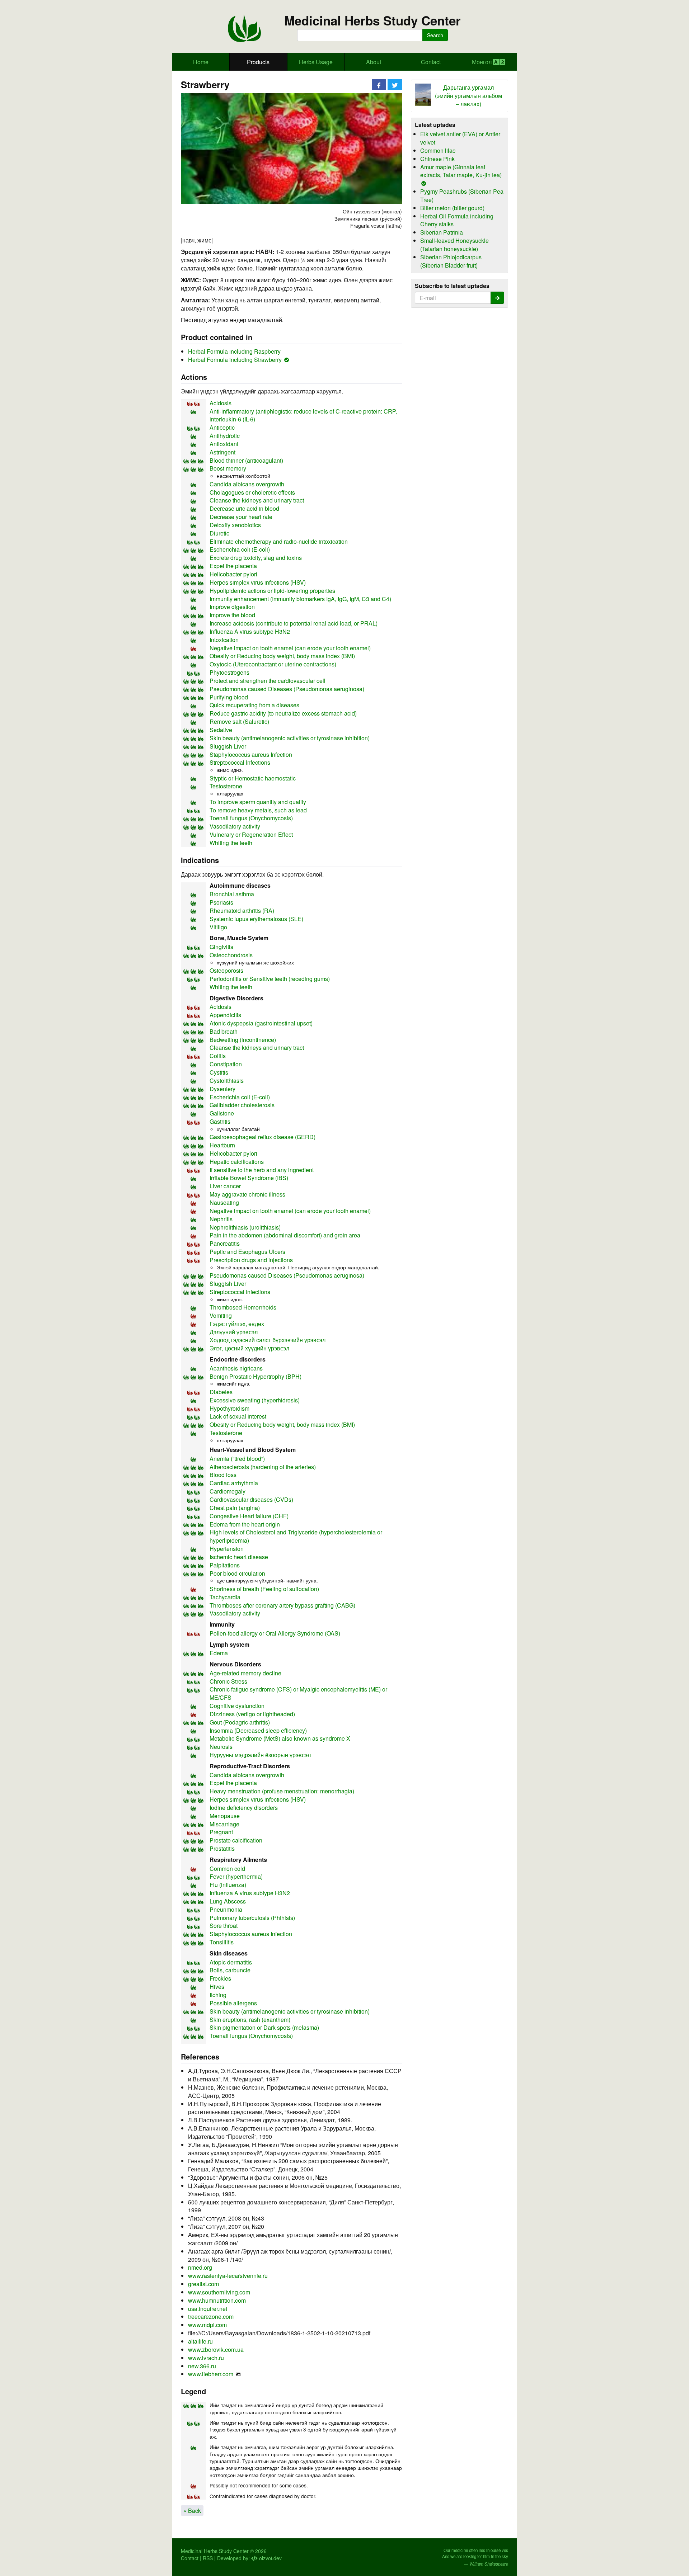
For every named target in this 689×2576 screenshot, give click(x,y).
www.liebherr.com (211, 2374)
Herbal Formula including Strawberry (235, 360)
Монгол (482, 62)
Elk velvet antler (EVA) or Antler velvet (460, 138)
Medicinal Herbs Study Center (372, 21)
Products (258, 62)
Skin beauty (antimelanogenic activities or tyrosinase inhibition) (290, 738)
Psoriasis (221, 902)
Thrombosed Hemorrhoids (243, 1307)
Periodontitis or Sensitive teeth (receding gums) (270, 979)
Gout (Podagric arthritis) (240, 1722)
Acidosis (221, 403)
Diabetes (221, 1392)
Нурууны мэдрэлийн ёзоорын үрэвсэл (260, 1755)
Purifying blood (229, 697)
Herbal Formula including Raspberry (234, 351)
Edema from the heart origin (245, 1524)
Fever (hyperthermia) (236, 1876)
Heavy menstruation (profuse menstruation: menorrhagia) (282, 1791)
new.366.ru (202, 2366)
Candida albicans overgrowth (247, 484)
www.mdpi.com (207, 2325)
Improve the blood (232, 615)
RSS (208, 2558)
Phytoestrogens (229, 672)
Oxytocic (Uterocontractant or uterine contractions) (273, 664)
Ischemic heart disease (239, 1557)
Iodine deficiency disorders (244, 1808)
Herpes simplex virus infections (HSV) (258, 582)
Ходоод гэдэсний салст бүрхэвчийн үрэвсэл (268, 1340)
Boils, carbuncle (230, 1970)
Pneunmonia (226, 1909)
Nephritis (221, 1219)
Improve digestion (232, 607)
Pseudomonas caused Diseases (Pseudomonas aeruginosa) (287, 689)
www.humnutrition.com (217, 2300)
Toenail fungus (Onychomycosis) (251, 818)
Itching (218, 1995)
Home (201, 62)
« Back (192, 2511)
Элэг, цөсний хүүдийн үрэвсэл (249, 1348)
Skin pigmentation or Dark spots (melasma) (264, 2027)
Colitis (218, 1056)
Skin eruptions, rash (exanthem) (250, 2020)
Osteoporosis (226, 970)
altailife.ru (200, 2341)
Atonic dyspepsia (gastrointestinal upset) (261, 1023)
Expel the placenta (233, 566)
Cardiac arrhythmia (234, 1483)
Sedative (221, 730)
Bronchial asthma (232, 894)
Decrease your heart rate (241, 517)
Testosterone (226, 786)
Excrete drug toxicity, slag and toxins (256, 558)
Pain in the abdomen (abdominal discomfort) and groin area (285, 1235)
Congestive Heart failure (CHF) (249, 1516)
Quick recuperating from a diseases (254, 705)
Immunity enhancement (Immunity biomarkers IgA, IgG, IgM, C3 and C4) (300, 599)
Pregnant (221, 1832)
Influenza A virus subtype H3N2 (250, 631)
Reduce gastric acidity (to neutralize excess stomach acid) (283, 713)
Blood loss (223, 1475)
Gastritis (220, 1121)
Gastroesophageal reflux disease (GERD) (263, 1137)
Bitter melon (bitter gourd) (452, 208)
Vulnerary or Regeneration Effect (251, 834)
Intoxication (224, 640)
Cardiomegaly (228, 1491)
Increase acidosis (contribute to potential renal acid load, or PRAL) (294, 623)
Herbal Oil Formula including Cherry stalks (457, 220)
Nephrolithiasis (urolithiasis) (245, 1227)
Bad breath (224, 1031)
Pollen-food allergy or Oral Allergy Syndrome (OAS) (275, 1633)
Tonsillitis (222, 1942)
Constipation (226, 1064)
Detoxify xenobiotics (235, 525)
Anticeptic (222, 427)
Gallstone (222, 1113)
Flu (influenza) (228, 1885)
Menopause (225, 1816)
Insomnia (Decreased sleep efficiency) (258, 1730)
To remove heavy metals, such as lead (258, 810)
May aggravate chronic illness (247, 1194)
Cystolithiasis (227, 1081)
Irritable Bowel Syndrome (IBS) (249, 1178)
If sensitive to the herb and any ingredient (262, 1170)
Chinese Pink (437, 159)
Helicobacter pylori (233, 574)
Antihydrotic (225, 436)
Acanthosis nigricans (236, 1368)
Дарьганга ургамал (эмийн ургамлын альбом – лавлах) (468, 96)
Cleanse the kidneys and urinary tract (257, 500)
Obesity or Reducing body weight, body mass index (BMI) (282, 656)
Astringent (222, 452)
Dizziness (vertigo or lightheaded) (252, 1714)
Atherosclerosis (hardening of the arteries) (263, 1467)
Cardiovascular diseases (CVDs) (251, 1499)
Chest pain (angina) (235, 1508)
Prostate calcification (236, 1840)
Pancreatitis (225, 1243)
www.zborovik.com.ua (216, 2349)
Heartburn (222, 1145)
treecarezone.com (211, 2316)
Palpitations (225, 1565)
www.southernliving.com (219, 2292)
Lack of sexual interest (238, 1416)
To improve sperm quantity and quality (258, 802)
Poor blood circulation (237, 1573)
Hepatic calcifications (237, 1162)
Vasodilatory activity (235, 826)
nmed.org (200, 2267)
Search (435, 35)
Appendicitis (225, 1015)
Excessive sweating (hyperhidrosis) (255, 1400)
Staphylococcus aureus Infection (251, 754)
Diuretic (219, 533)
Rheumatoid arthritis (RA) (242, 910)
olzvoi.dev (270, 2558)
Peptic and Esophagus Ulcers (247, 1252)
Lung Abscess (228, 1901)
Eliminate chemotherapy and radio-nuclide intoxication (279, 541)
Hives (217, 1987)
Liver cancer (225, 1186)
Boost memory (228, 468)
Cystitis (219, 1072)
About (374, 62)
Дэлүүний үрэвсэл (234, 1332)
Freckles (220, 1978)
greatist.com (203, 2284)
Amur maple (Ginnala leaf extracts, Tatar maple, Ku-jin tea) (461, 171)
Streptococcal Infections (240, 762)
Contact (431, 62)
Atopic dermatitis (231, 1962)
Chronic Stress (228, 1681)
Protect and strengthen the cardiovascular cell (268, 681)
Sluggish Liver (228, 746)
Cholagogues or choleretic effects (252, 492)
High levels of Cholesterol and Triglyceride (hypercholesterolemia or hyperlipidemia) (296, 1536)
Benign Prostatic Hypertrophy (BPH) (256, 1376)
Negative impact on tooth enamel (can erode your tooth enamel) (290, 648)
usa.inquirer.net (208, 2309)
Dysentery (222, 1089)
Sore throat (224, 1926)
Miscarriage (224, 1824)
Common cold (227, 1869)
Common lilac (438, 150)
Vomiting (221, 1315)
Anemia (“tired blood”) (237, 1459)
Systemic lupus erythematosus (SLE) (256, 919)
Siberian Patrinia (442, 232)
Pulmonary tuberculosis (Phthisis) (252, 1918)
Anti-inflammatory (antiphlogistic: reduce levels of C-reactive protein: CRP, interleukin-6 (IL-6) (303, 415)
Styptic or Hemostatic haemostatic (253, 778)
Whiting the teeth (231, 843)
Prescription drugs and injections (251, 1260)
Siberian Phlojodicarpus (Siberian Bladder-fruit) (451, 261)
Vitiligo (218, 927)
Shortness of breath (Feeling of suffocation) (264, 1589)
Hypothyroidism (229, 1408)
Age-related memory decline (245, 1673)
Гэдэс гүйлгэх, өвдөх (237, 1324)
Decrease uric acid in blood (244, 508)
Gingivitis (221, 947)
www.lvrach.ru (206, 2358)
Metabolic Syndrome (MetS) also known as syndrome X (280, 1738)
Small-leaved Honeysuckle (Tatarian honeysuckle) (454, 245)
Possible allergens (233, 2003)
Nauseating (224, 1202)
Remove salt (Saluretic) (239, 721)
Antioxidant (224, 444)
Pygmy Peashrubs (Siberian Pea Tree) (462, 195)
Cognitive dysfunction (237, 1706)
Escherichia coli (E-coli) (240, 549)
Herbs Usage (316, 62)
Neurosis (221, 1747)
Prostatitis (222, 1848)
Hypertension (227, 1549)
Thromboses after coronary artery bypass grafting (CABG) (282, 1605)
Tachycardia (225, 1597)
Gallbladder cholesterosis (242, 1105)
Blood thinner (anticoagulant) (246, 460)
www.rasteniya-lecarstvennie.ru (228, 2276)
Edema (219, 1653)
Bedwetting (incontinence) (243, 1040)
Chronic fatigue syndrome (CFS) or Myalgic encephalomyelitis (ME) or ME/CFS (298, 1693)
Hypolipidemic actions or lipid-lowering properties (272, 591)
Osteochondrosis (231, 955)
